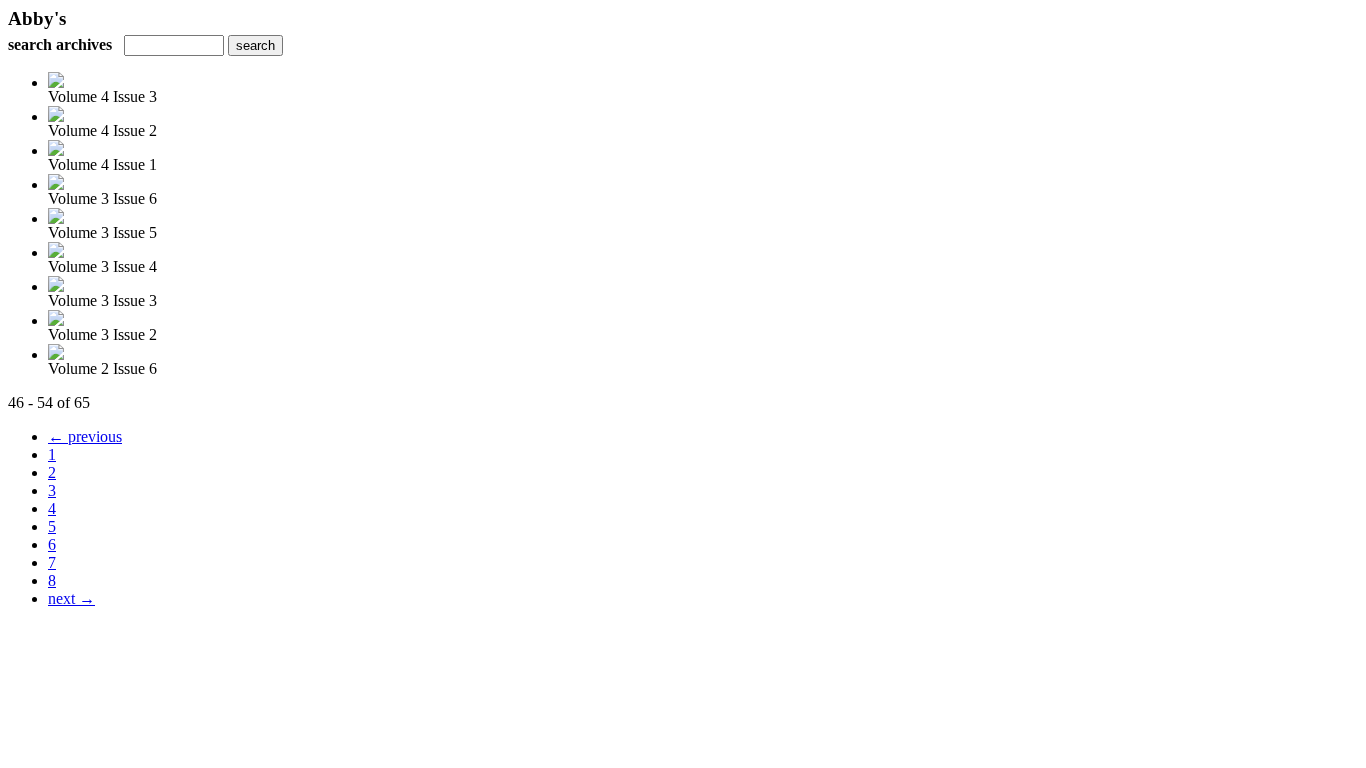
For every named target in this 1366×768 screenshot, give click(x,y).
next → (71, 598)
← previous (85, 436)
